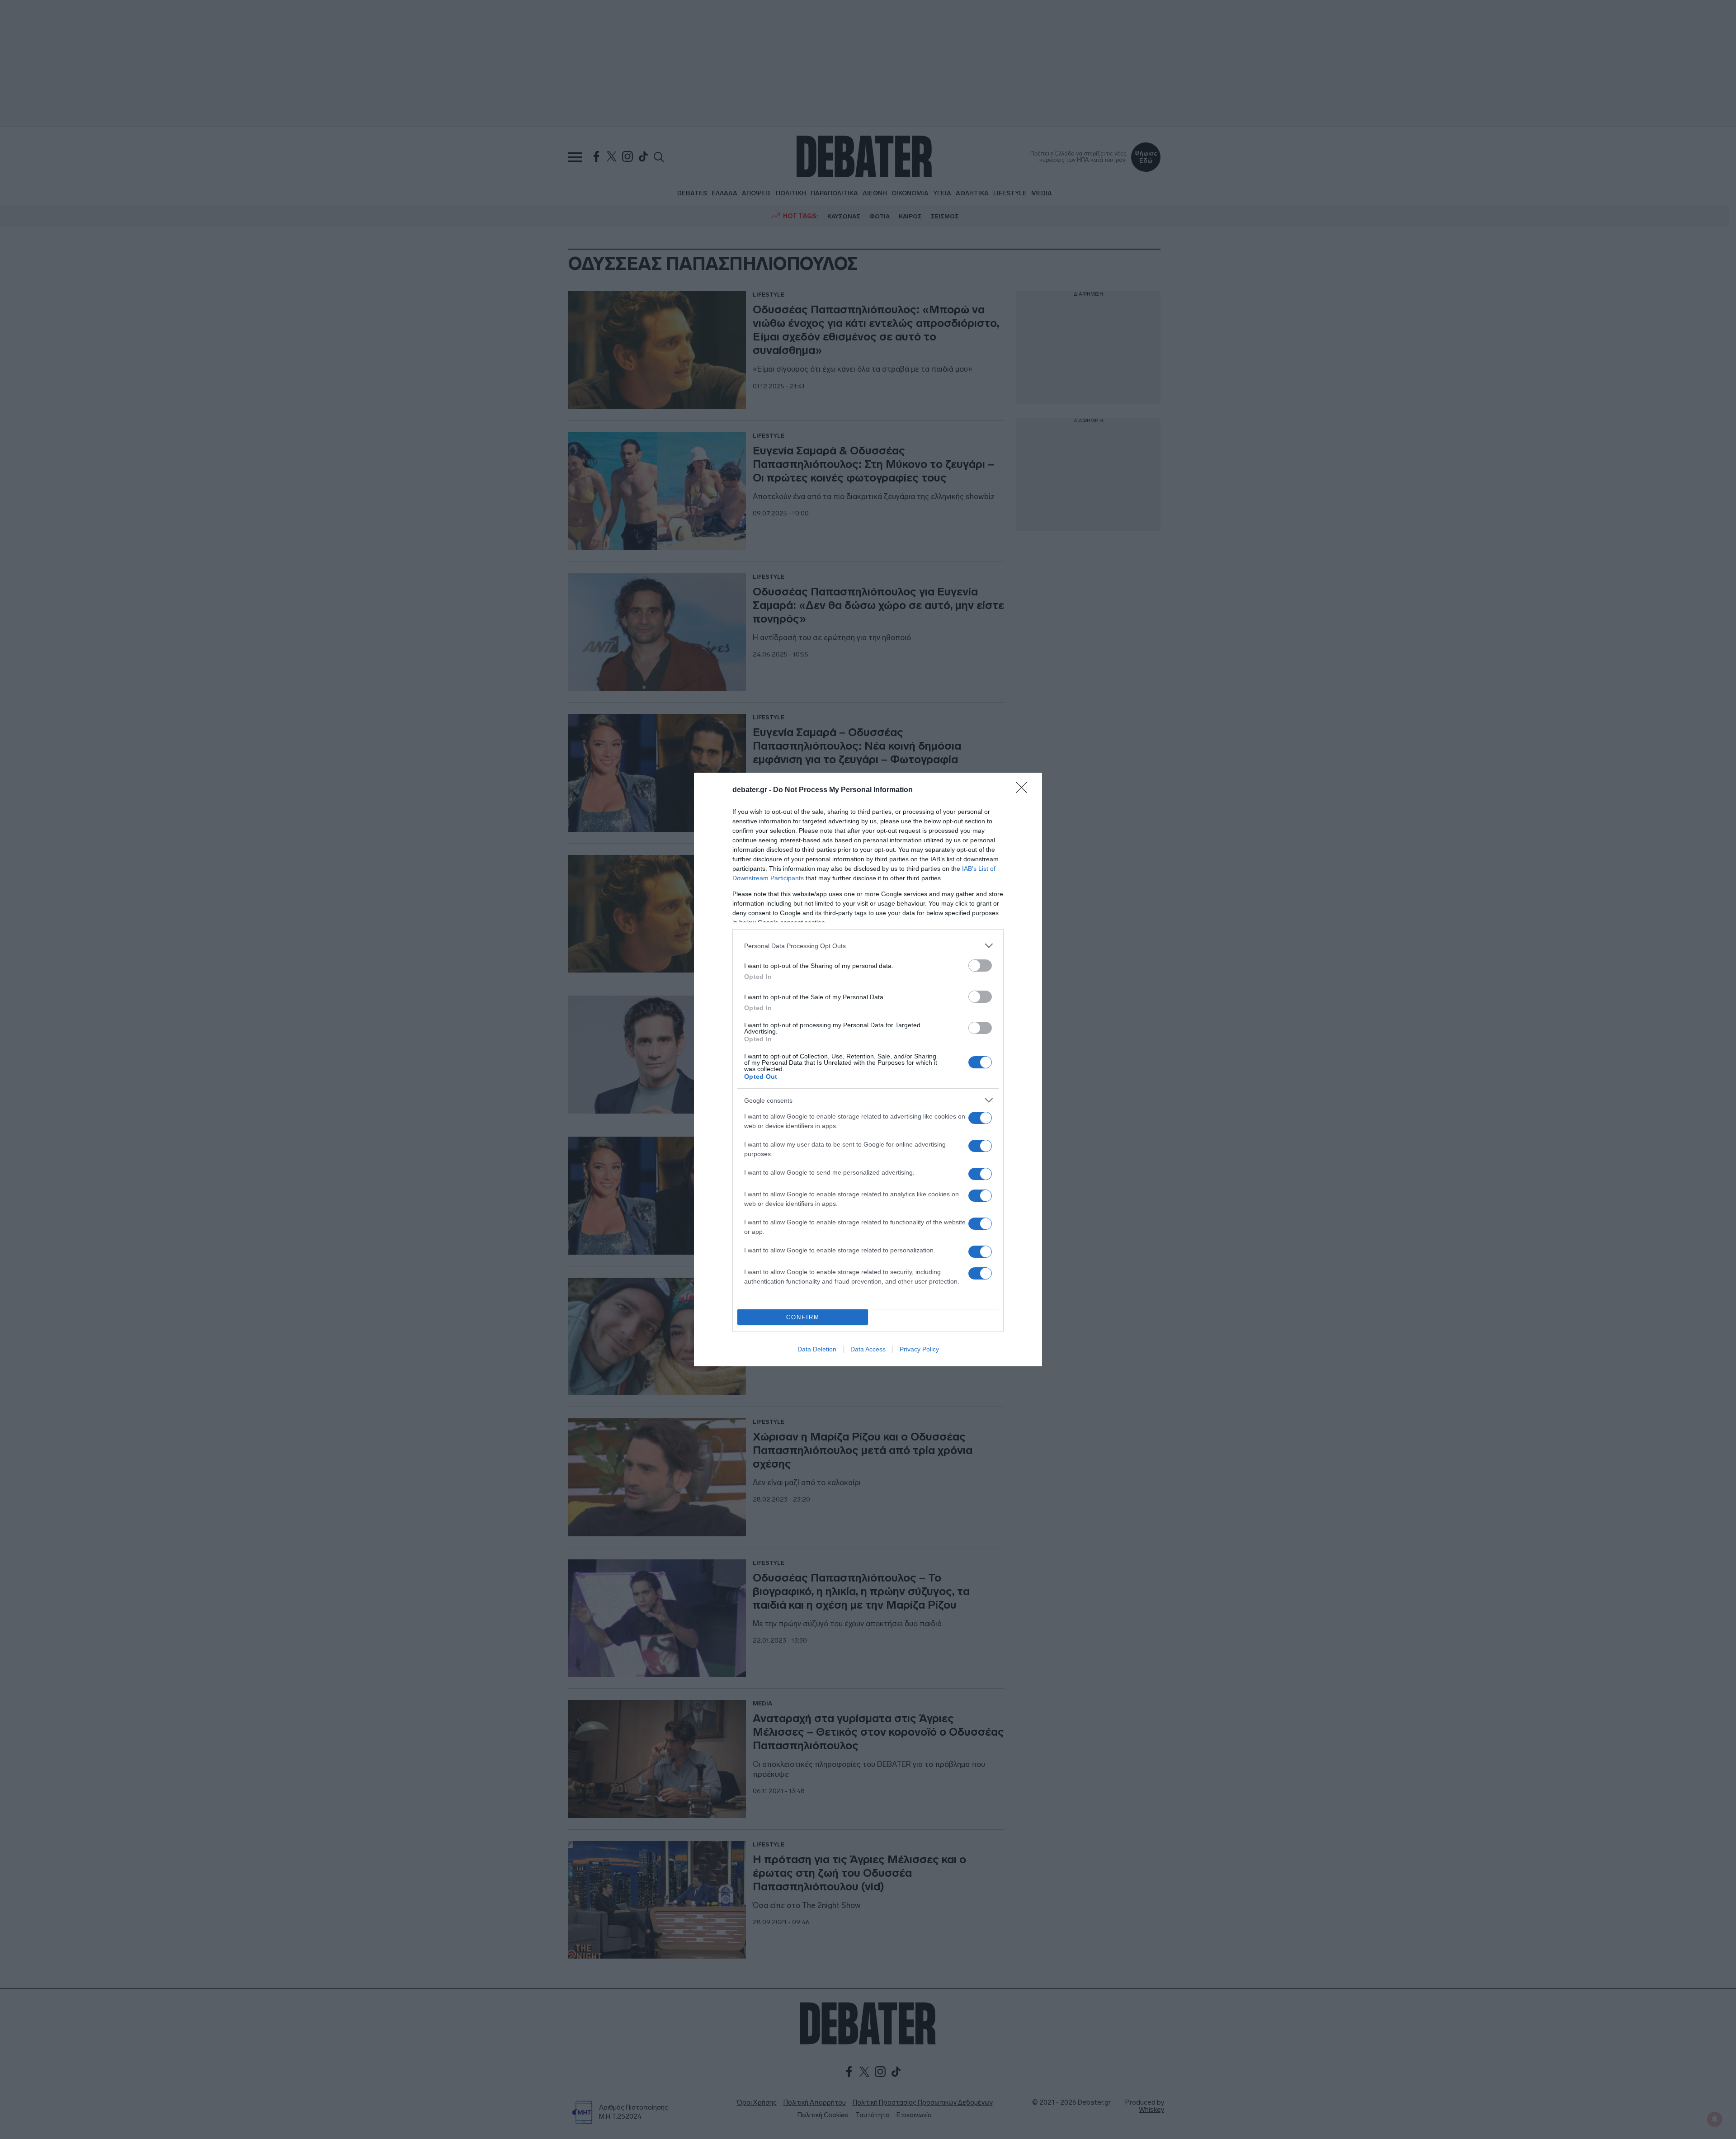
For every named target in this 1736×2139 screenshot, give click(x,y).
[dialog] (868, 1069)
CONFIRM (803, 1317)
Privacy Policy (919, 1349)
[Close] (1024, 790)
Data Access (868, 1349)
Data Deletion (817, 1349)
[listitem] (868, 946)
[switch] (980, 966)
